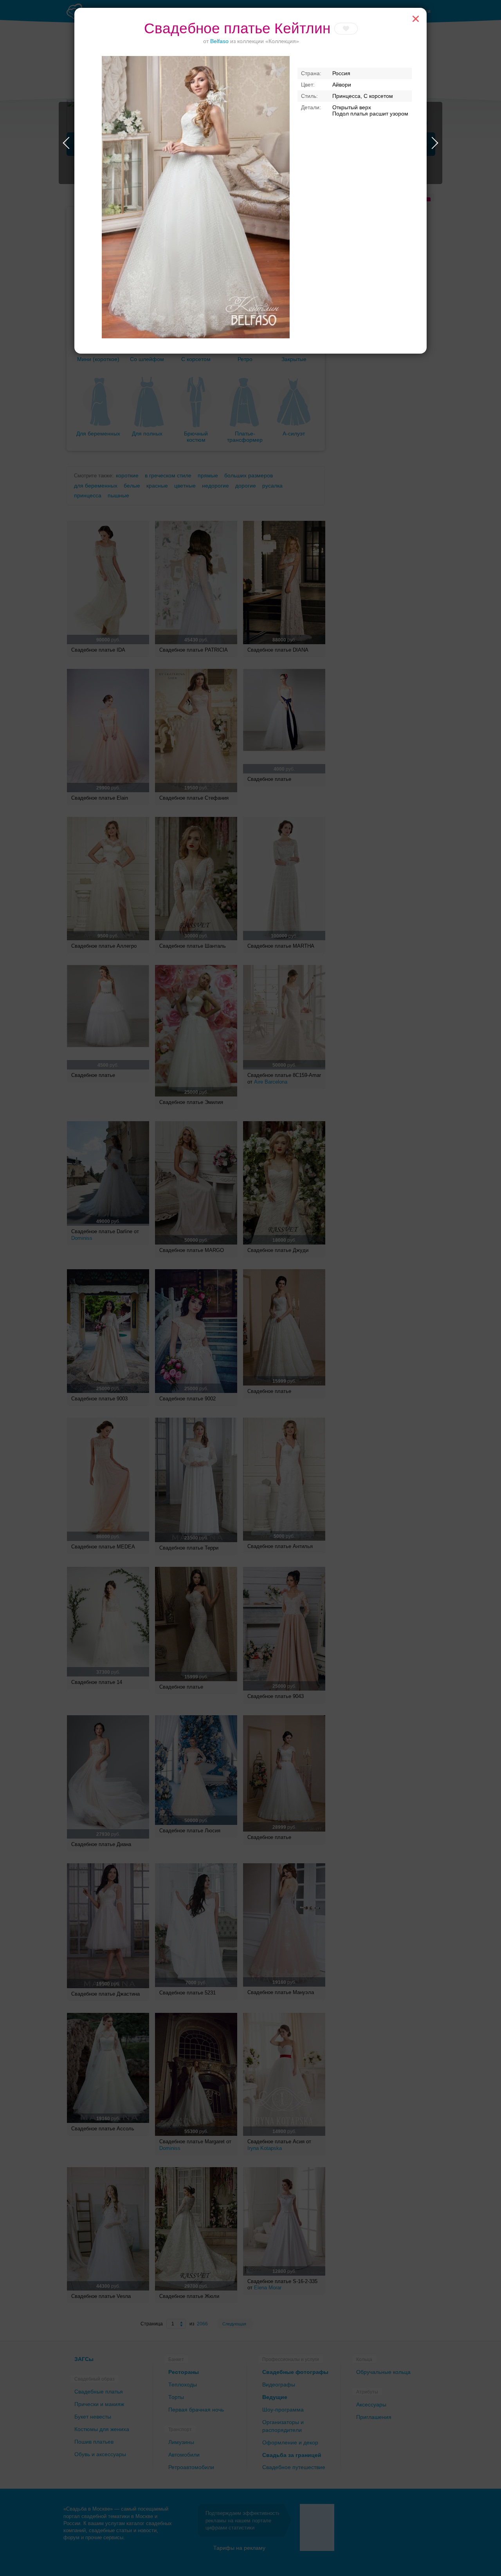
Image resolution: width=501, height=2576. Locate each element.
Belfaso (219, 41)
